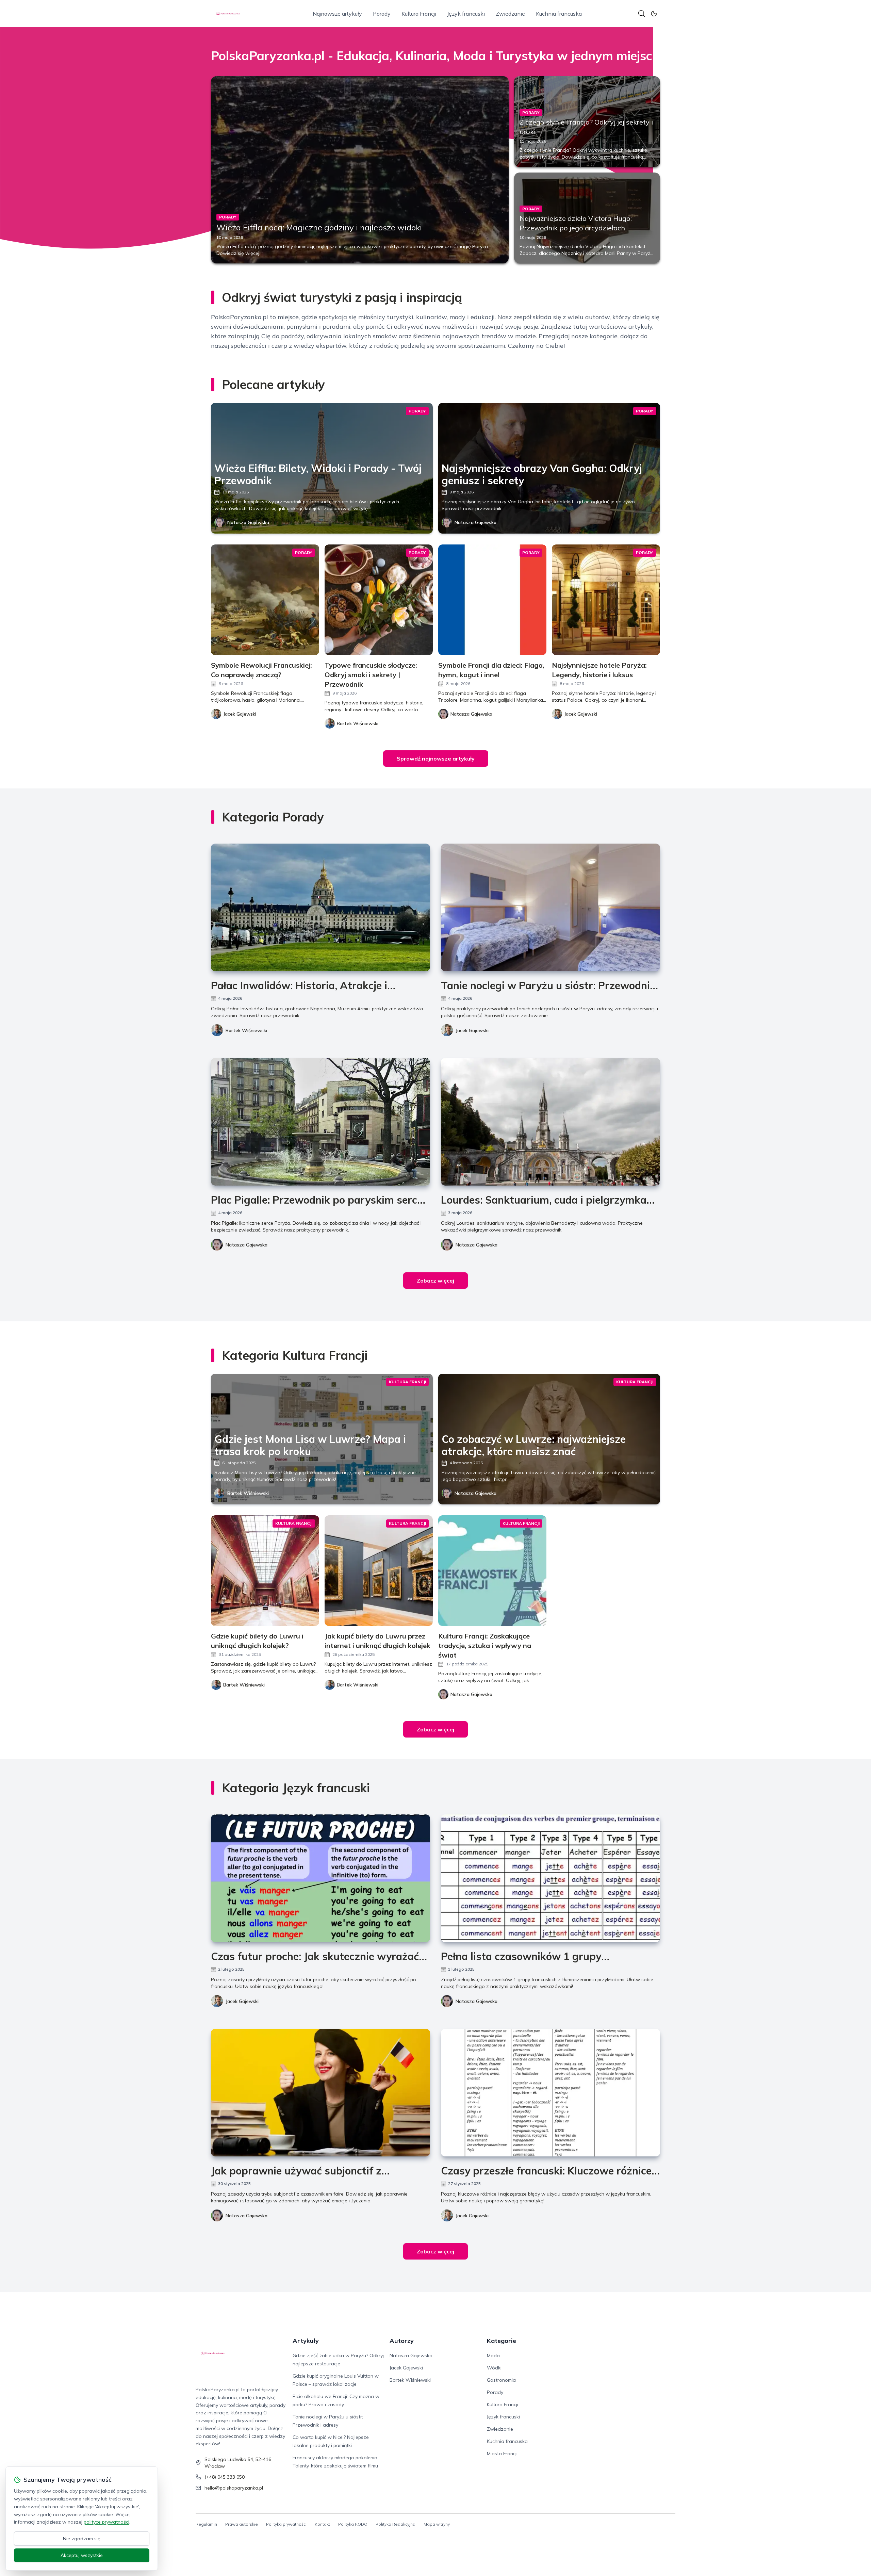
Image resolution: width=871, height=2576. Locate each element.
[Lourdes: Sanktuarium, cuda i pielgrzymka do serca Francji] (550, 1122)
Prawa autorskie (242, 2524)
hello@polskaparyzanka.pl (234, 2488)
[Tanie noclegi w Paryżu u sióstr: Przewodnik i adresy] (550, 907)
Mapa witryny (437, 2524)
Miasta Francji (502, 2453)
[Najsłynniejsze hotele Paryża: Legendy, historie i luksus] (606, 600)
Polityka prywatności (286, 2524)
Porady (382, 14)
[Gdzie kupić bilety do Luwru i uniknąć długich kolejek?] (265, 1571)
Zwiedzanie (510, 14)
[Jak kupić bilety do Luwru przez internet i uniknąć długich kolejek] (379, 1571)
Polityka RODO (353, 2524)
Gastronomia (501, 2380)
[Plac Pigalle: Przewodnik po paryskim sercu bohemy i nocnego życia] (321, 1122)
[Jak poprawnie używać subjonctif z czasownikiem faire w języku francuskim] (321, 2093)
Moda (493, 2355)
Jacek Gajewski (472, 1030)
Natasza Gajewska (248, 522)
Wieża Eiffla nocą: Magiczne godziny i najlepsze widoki (319, 227)
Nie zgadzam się (82, 2539)
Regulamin (206, 2524)
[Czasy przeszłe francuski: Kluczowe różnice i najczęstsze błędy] (550, 2093)
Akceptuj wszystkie (82, 2555)
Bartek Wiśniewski (246, 1030)
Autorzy (402, 2341)
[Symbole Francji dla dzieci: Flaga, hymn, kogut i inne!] (492, 600)
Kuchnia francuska (559, 14)
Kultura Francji (419, 14)
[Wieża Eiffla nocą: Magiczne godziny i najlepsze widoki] (360, 170)
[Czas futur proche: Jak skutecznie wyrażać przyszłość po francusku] (321, 1878)
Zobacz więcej (435, 1281)
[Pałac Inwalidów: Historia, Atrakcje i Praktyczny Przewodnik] (321, 907)
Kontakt (322, 2524)
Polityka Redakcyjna (396, 2524)
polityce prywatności (106, 2522)
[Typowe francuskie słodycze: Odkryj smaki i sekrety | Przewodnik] (379, 600)
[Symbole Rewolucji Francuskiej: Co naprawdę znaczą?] (265, 600)
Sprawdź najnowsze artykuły (436, 759)
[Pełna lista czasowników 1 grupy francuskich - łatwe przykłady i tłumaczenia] (550, 1878)
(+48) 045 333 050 (225, 2477)
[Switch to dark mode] (654, 14)
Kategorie (502, 2341)
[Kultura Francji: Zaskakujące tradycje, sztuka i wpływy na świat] (492, 1571)
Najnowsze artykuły (337, 14)
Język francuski (466, 14)
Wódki (494, 2368)
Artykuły (306, 2341)
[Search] (642, 14)
